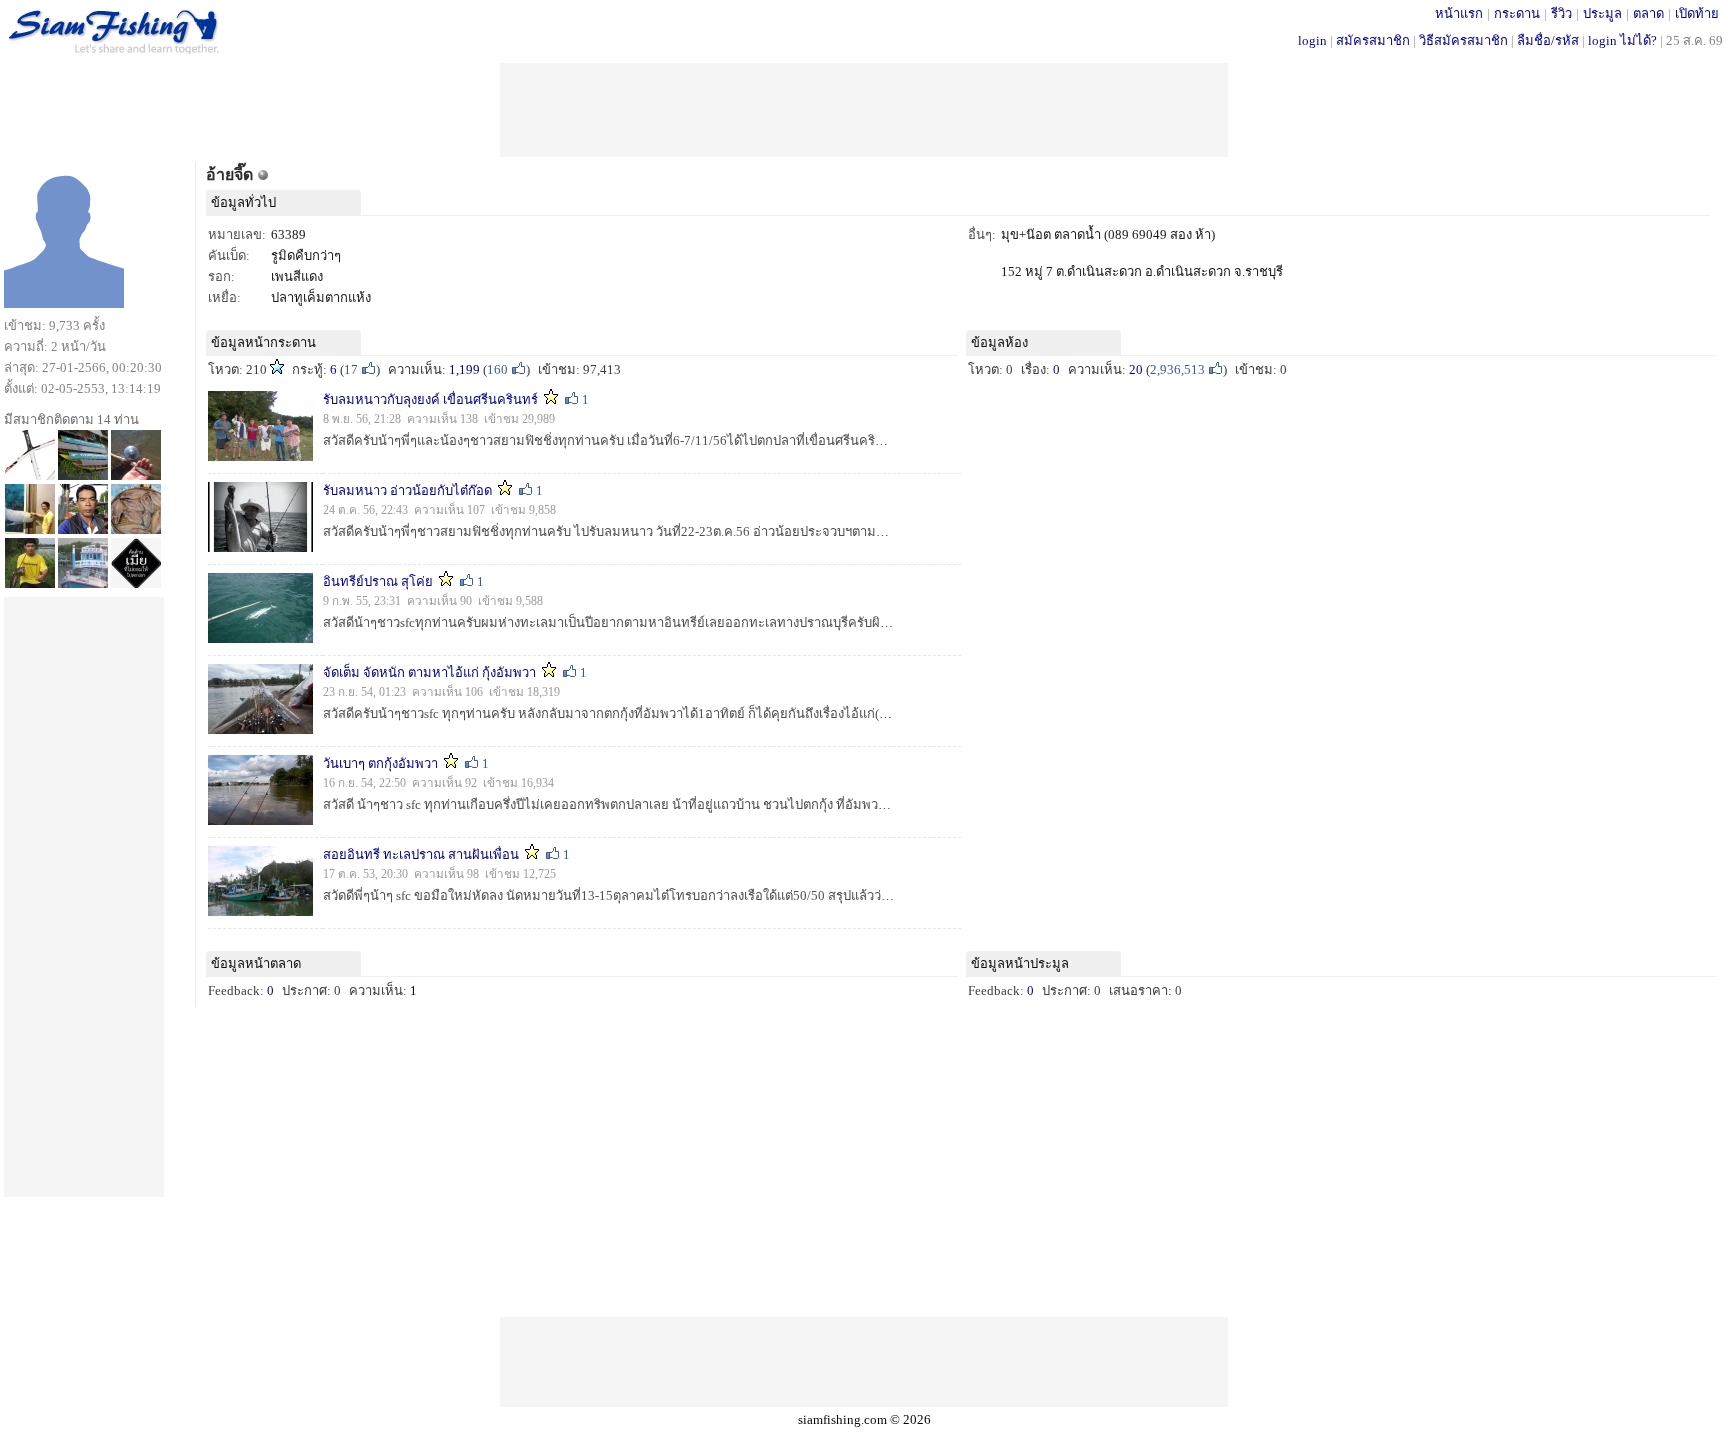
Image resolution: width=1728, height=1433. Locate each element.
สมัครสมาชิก (1373, 40)
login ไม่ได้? (1622, 40)
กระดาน (1517, 13)
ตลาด (1648, 13)
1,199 (464, 369)
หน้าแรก (1459, 13)
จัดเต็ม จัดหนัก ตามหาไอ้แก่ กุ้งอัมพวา (431, 672)
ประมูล (1602, 13)
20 (1136, 369)
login (1312, 40)
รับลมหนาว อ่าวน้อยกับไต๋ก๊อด (407, 490)
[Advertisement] (864, 108)
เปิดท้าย (1697, 13)
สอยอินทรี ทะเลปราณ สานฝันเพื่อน (422, 854)
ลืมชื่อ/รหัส (1548, 40)
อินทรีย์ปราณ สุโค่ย (378, 581)
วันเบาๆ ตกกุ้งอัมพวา (380, 763)
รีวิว (1561, 13)
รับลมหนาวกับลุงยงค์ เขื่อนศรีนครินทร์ (430, 399)
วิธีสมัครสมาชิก (1463, 40)
